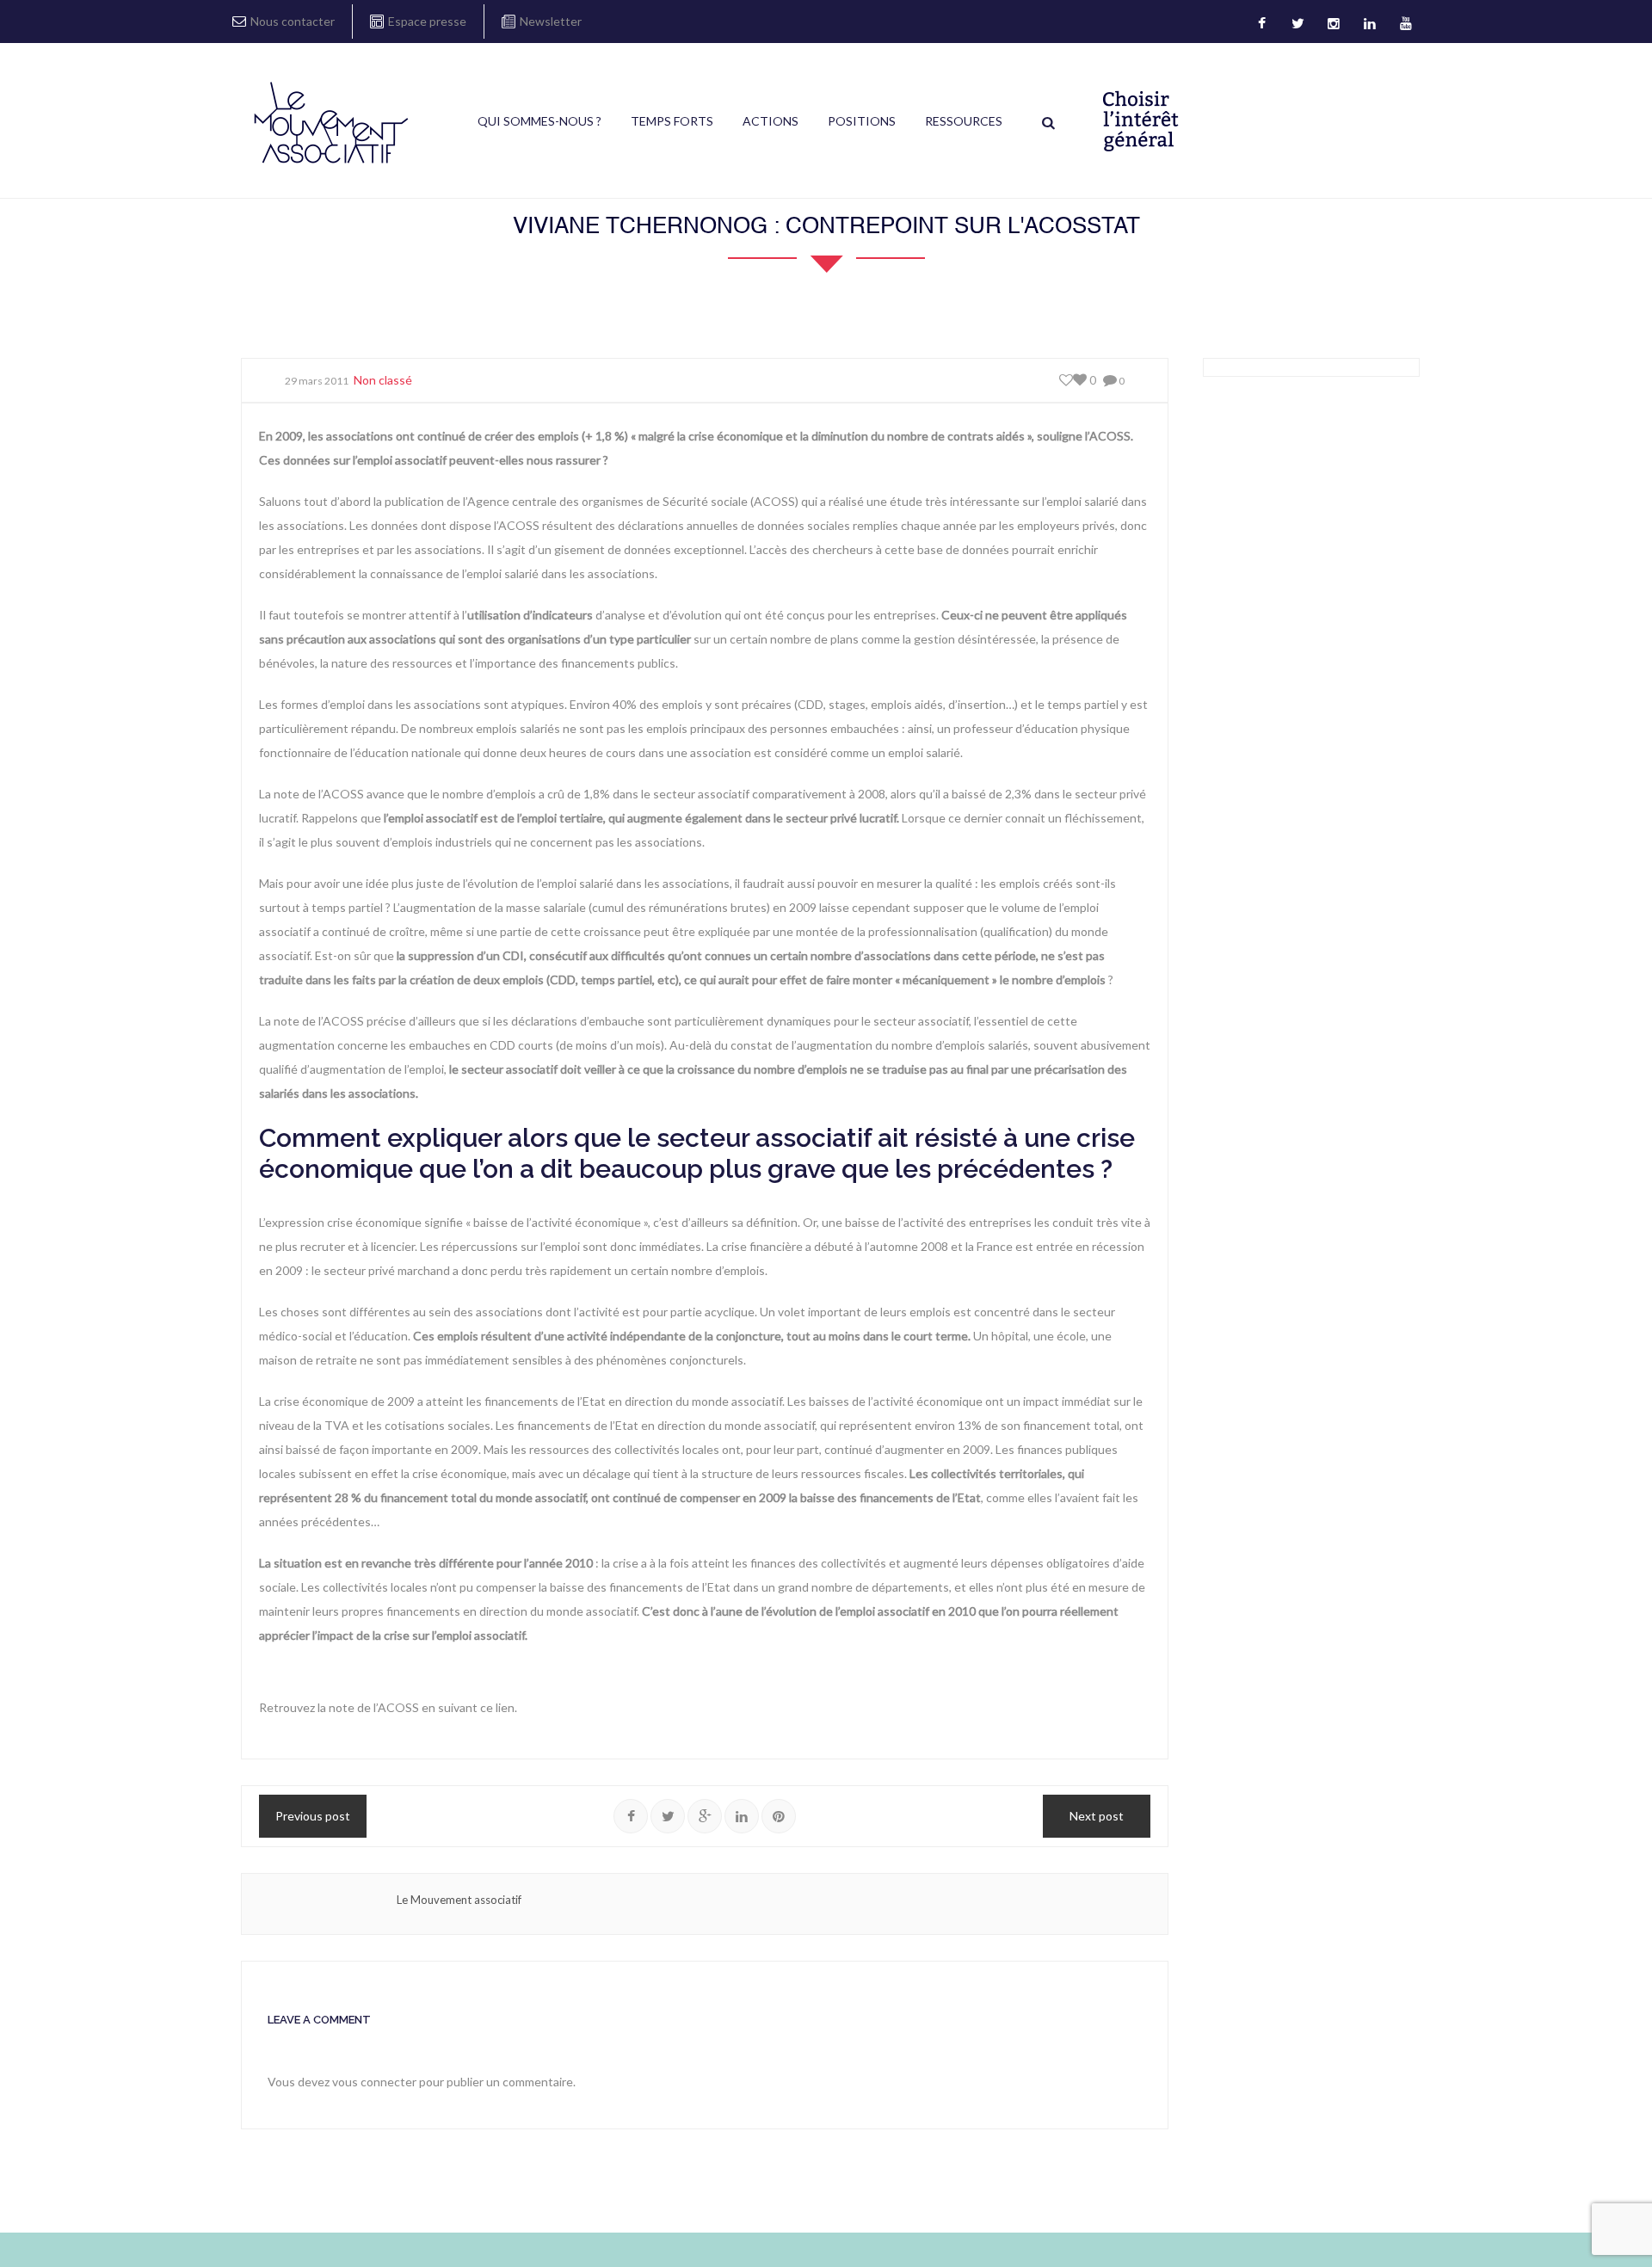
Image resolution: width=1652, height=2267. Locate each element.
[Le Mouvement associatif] (331, 122)
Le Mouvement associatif (459, 1900)
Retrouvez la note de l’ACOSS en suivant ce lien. (388, 1707)
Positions (862, 121)
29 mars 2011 (317, 381)
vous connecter (374, 2082)
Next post (1097, 1816)
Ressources (964, 121)
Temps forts (672, 121)
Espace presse (427, 21)
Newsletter (551, 21)
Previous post (313, 1816)
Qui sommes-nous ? (539, 121)
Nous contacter (293, 21)
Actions (771, 121)
